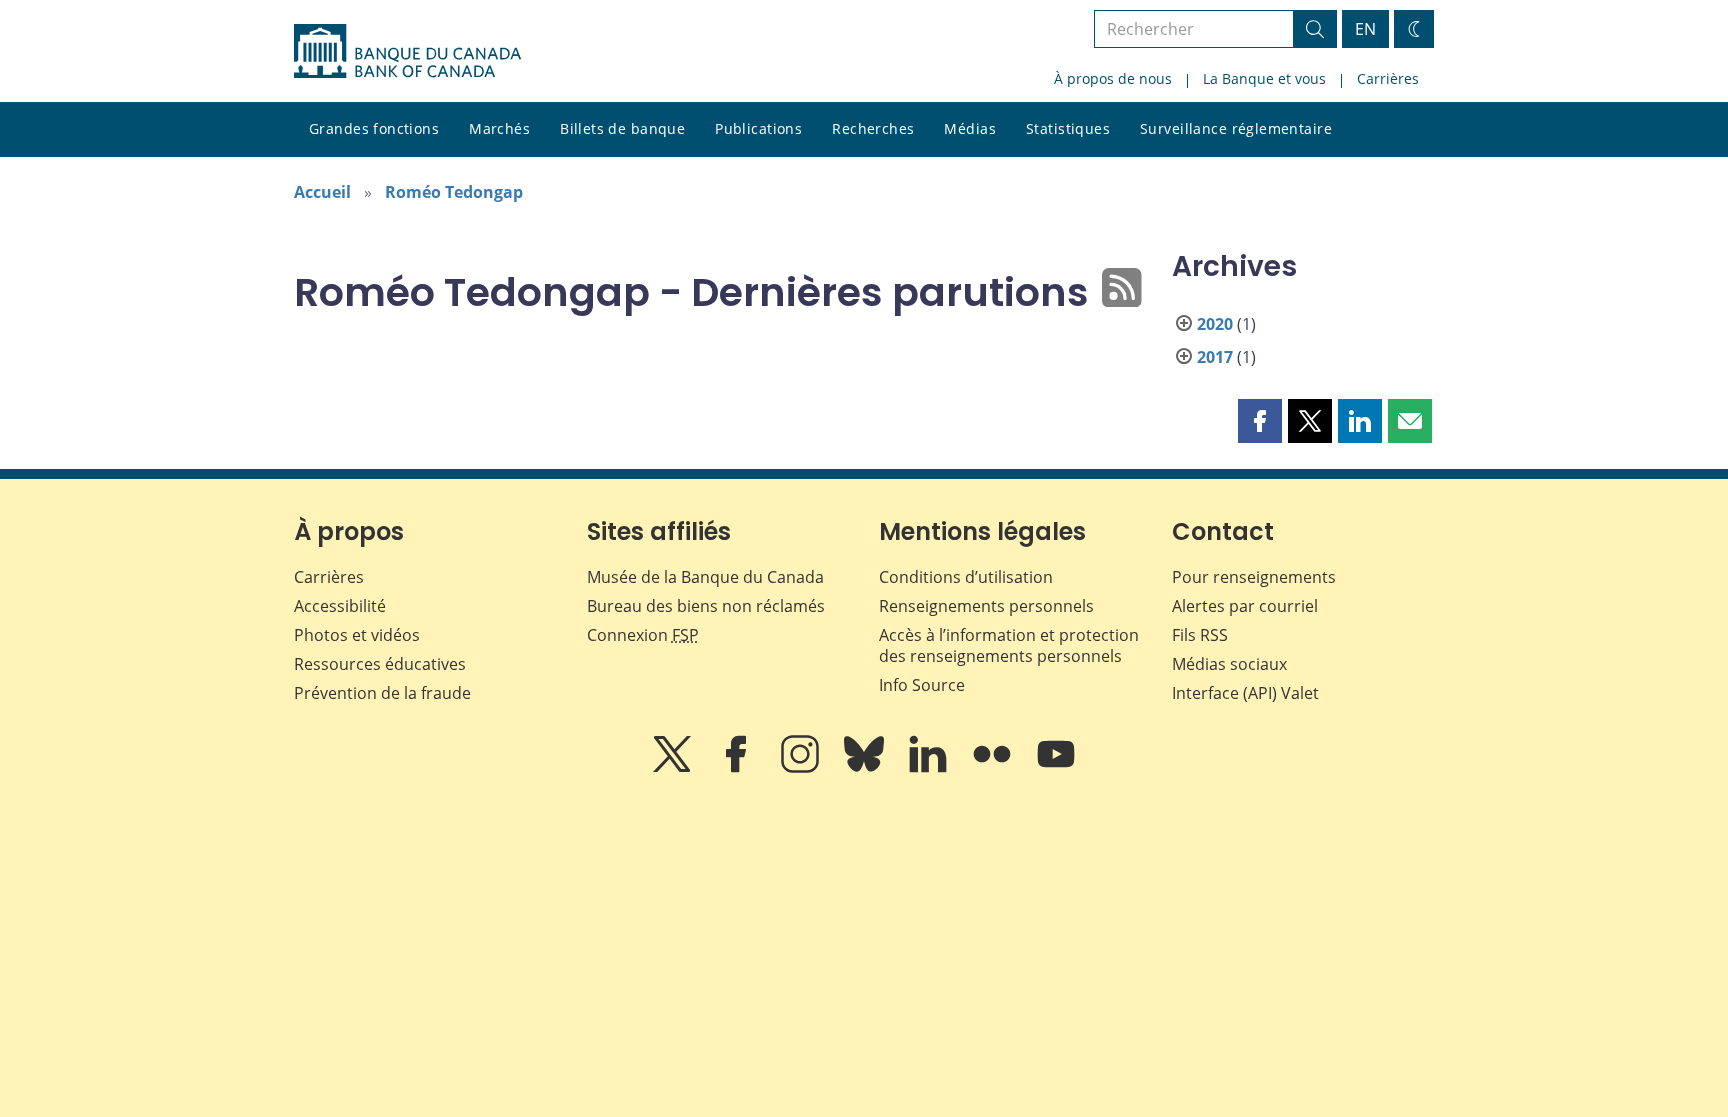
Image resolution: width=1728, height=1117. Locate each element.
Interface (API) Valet (1245, 693)
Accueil (322, 192)
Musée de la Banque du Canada (705, 577)
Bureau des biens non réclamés (706, 606)
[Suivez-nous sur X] (674, 768)
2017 (1215, 357)
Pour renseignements (1254, 577)
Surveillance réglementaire (1236, 128)
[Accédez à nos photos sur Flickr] (994, 768)
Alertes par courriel (1245, 606)
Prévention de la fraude (382, 693)
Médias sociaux (1229, 664)
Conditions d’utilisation (966, 577)
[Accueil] (407, 51)
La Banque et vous (1264, 78)
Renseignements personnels (986, 606)
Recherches (873, 128)
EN (1365, 29)
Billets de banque (622, 128)
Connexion (643, 635)
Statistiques (1068, 128)
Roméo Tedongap (454, 192)
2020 (1215, 324)
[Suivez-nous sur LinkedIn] (930, 768)
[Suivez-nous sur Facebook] (738, 768)
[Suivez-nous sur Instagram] (802, 768)
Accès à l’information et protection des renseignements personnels (1009, 645)
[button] (1260, 421)
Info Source (922, 685)
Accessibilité (340, 606)
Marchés (499, 128)
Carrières (1388, 78)
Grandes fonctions (374, 128)
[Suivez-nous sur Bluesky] (866, 768)
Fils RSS (1200, 635)
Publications (758, 128)
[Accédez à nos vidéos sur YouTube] (1056, 768)
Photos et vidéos (357, 635)
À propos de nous (1113, 78)
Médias (970, 128)
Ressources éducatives (380, 664)
